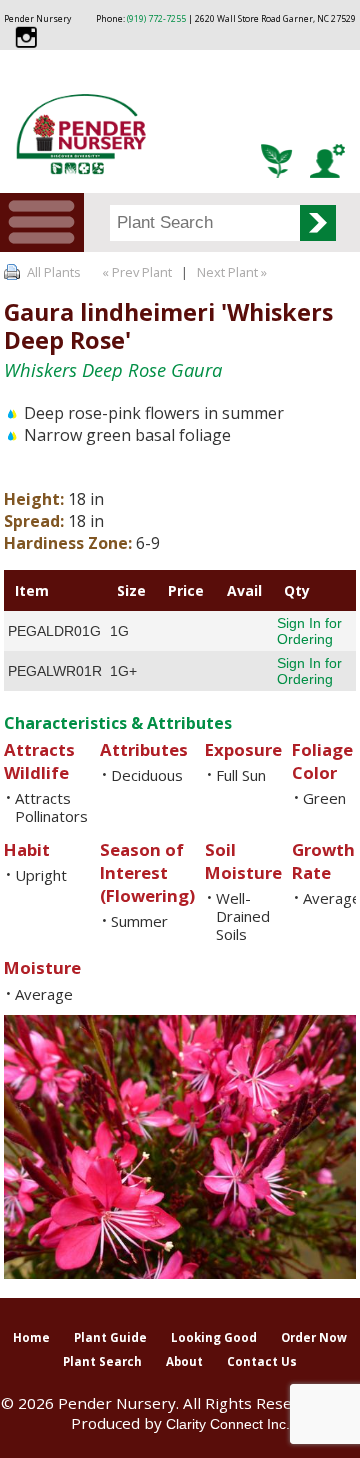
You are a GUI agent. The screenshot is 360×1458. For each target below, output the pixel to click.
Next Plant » (233, 272)
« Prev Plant (135, 272)
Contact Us (262, 1361)
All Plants (54, 272)
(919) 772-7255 (156, 19)
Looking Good (214, 1337)
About (184, 1361)
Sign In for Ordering (309, 631)
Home (31, 1337)
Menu (42, 222)
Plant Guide (110, 1337)
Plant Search (102, 1361)
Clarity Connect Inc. (228, 1424)
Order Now (314, 1337)
